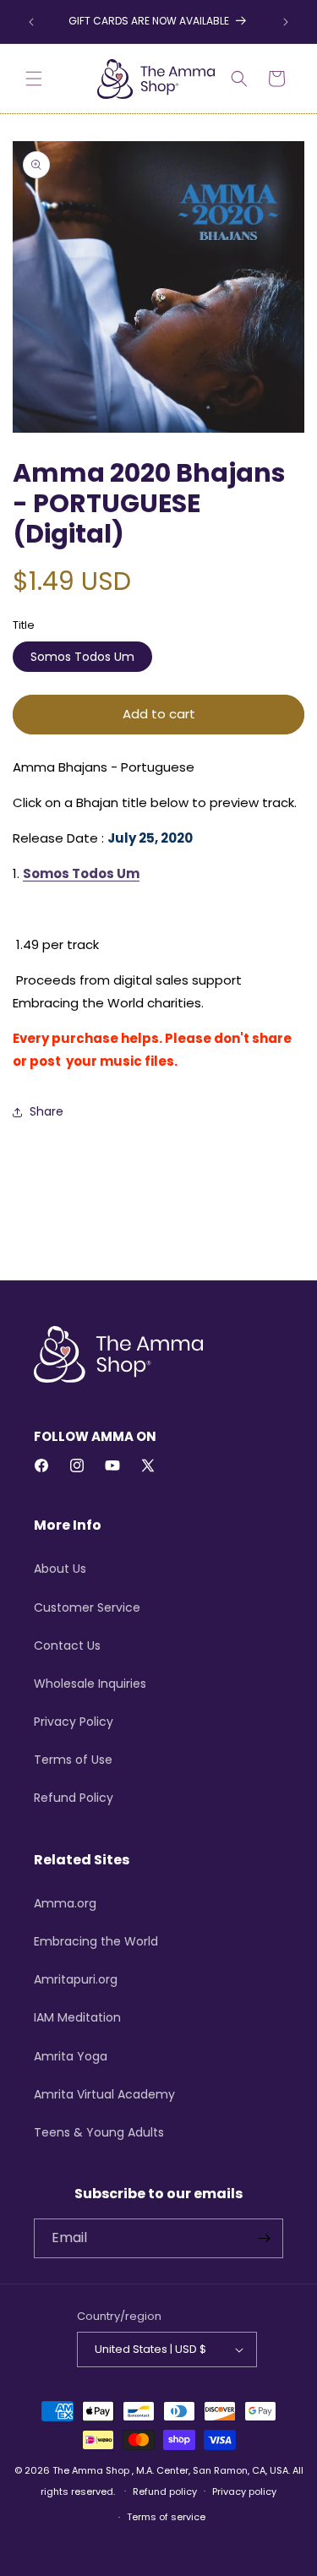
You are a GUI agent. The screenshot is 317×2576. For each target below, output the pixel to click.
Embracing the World (96, 1941)
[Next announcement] (286, 22)
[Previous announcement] (31, 22)
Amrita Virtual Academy (104, 2094)
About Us (60, 1569)
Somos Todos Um (82, 657)
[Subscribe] (264, 2238)
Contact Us (67, 1645)
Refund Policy (74, 1798)
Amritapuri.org (76, 1979)
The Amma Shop (91, 2470)
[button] (34, 79)
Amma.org (65, 1903)
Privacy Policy (74, 1722)
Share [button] (46, 1111)
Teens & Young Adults (99, 2132)
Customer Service (87, 1607)
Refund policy (165, 2491)
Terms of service (166, 2517)
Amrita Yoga (71, 2056)
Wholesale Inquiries (90, 1684)
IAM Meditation (77, 2017)
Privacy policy (244, 2491)
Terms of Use (73, 1760)
